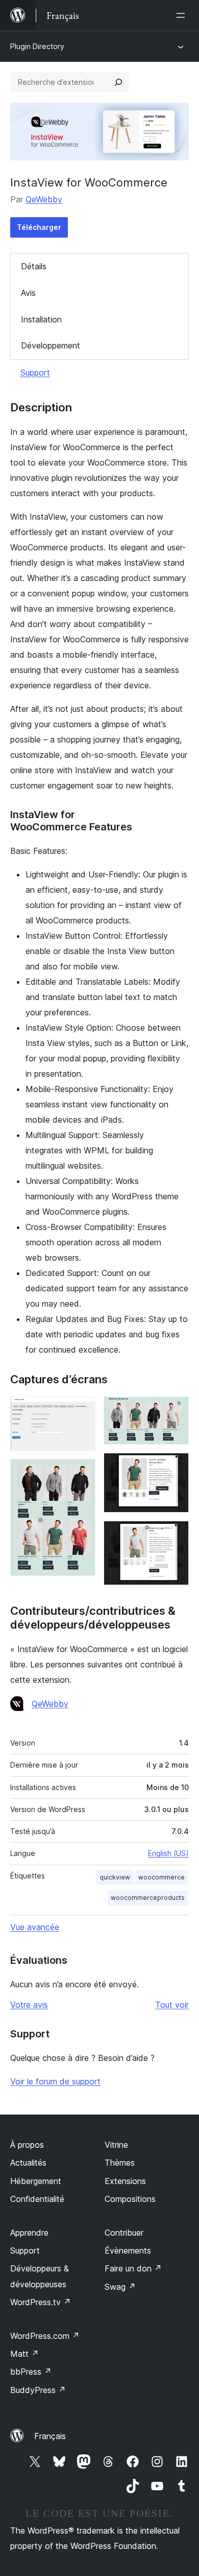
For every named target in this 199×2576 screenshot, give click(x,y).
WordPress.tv (41, 2302)
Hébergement (36, 2181)
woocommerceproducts (148, 1898)
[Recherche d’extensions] (118, 82)
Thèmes (120, 2163)
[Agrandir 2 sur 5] (82, 1473)
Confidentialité (37, 2199)
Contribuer (124, 2233)
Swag (120, 2287)
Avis (28, 293)
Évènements (128, 2250)
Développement (51, 345)
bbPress (31, 2372)
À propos (27, 2145)
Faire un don (133, 2268)
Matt (24, 2354)
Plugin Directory (37, 46)
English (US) (168, 1853)
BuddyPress (38, 2390)
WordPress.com (45, 2336)
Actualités (28, 2163)
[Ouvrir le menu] (183, 15)
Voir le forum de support (55, 2081)
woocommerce (161, 1877)
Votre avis (29, 2005)
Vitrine (116, 2145)
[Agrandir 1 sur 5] (82, 1410)
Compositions (130, 2199)
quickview (115, 1877)
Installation (41, 319)
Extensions (125, 2181)
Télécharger (39, 227)
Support (35, 373)
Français (50, 2436)
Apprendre (29, 2233)
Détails (34, 266)
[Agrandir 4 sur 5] (175, 1467)
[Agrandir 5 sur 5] (175, 1535)
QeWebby (44, 199)
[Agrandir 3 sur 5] (175, 1410)
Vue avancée (35, 1927)
